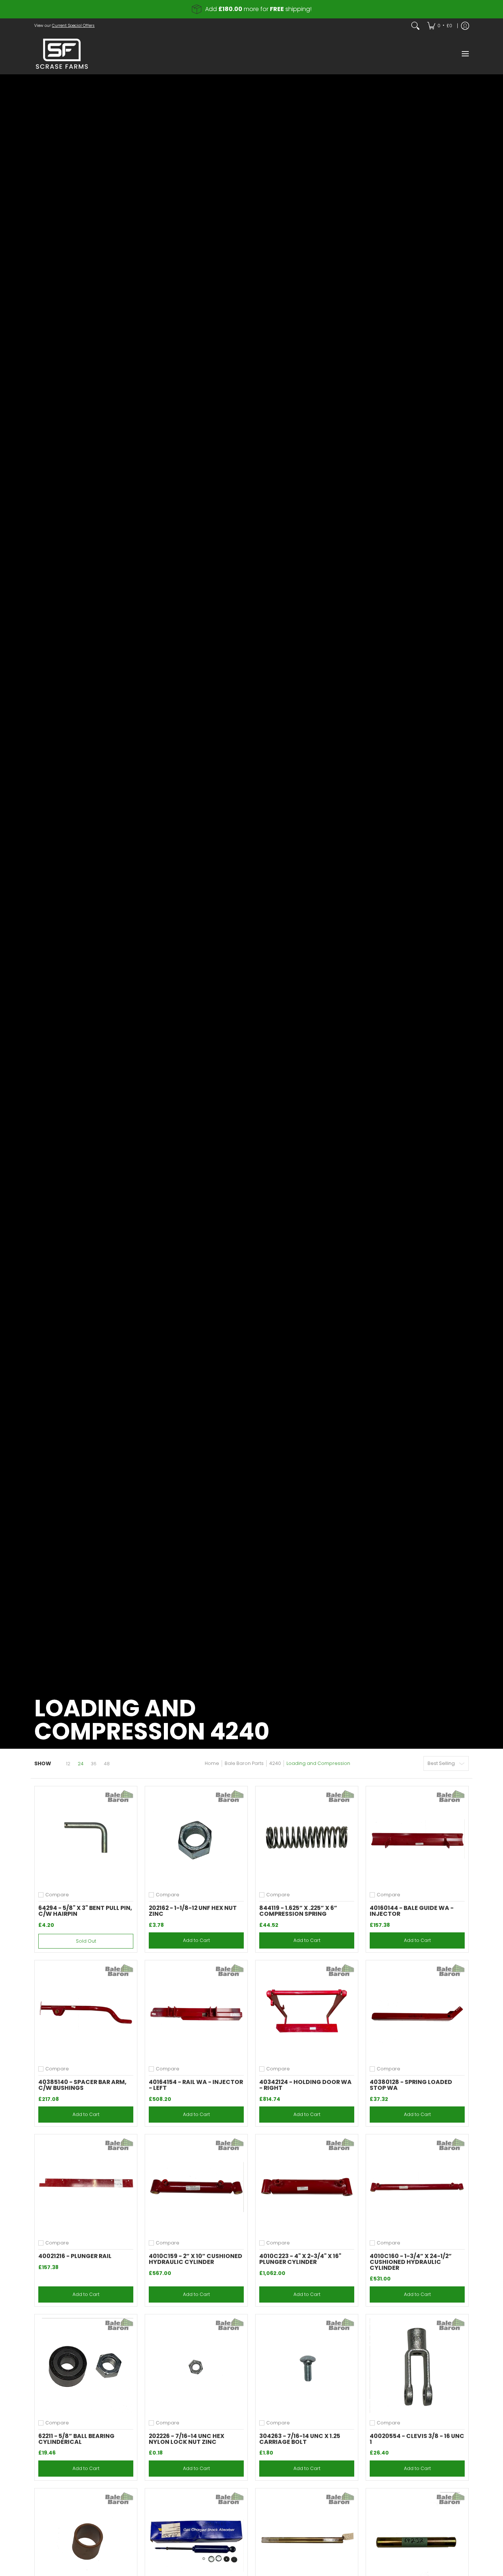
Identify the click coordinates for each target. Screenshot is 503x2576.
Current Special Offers (73, 26)
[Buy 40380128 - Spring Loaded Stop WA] (417, 2011)
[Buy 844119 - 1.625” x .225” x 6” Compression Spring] (307, 1837)
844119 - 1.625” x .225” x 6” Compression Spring (298, 1911)
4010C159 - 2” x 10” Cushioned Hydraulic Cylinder (196, 2259)
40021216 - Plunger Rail (75, 2256)
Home (212, 1763)
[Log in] (465, 26)
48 (107, 1764)
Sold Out (86, 1941)
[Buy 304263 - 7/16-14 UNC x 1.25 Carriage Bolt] (307, 2366)
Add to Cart (196, 1940)
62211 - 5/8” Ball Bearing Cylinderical (76, 2439)
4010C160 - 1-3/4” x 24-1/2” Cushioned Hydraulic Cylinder (411, 2262)
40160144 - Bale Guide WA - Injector (412, 1911)
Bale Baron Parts (244, 1763)
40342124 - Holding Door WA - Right (305, 2085)
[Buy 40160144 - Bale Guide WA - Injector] (417, 1837)
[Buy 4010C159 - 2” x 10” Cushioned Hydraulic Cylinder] (196, 2186)
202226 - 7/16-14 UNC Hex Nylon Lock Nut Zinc (187, 2439)
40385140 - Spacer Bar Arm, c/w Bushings (82, 2085)
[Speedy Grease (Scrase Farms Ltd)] (62, 54)
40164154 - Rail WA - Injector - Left (196, 2085)
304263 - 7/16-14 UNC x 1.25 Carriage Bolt (300, 2439)
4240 (275, 1763)
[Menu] (465, 54)
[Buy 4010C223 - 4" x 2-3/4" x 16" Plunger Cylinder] (307, 2186)
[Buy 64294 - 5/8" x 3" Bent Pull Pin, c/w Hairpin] (86, 1837)
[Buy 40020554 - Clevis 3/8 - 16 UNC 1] (417, 2366)
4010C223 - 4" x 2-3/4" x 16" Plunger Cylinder (300, 2259)
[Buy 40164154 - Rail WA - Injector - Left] (196, 2011)
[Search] (415, 26)
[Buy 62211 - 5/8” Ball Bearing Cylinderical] (86, 2366)
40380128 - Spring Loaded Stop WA (411, 2085)
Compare (57, 1895)
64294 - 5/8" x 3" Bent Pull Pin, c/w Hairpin (85, 1911)
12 (68, 1764)
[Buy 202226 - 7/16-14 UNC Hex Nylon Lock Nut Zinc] (196, 2366)
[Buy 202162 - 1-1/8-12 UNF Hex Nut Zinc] (196, 1837)
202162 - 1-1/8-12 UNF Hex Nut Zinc (193, 1911)
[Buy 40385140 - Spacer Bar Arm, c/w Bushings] (86, 2011)
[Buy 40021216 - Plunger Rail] (86, 2186)
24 (81, 1764)
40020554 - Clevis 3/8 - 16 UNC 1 (417, 2439)
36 (94, 1764)
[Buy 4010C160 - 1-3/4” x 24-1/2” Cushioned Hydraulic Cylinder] (417, 2186)
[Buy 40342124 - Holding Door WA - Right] (307, 2011)
